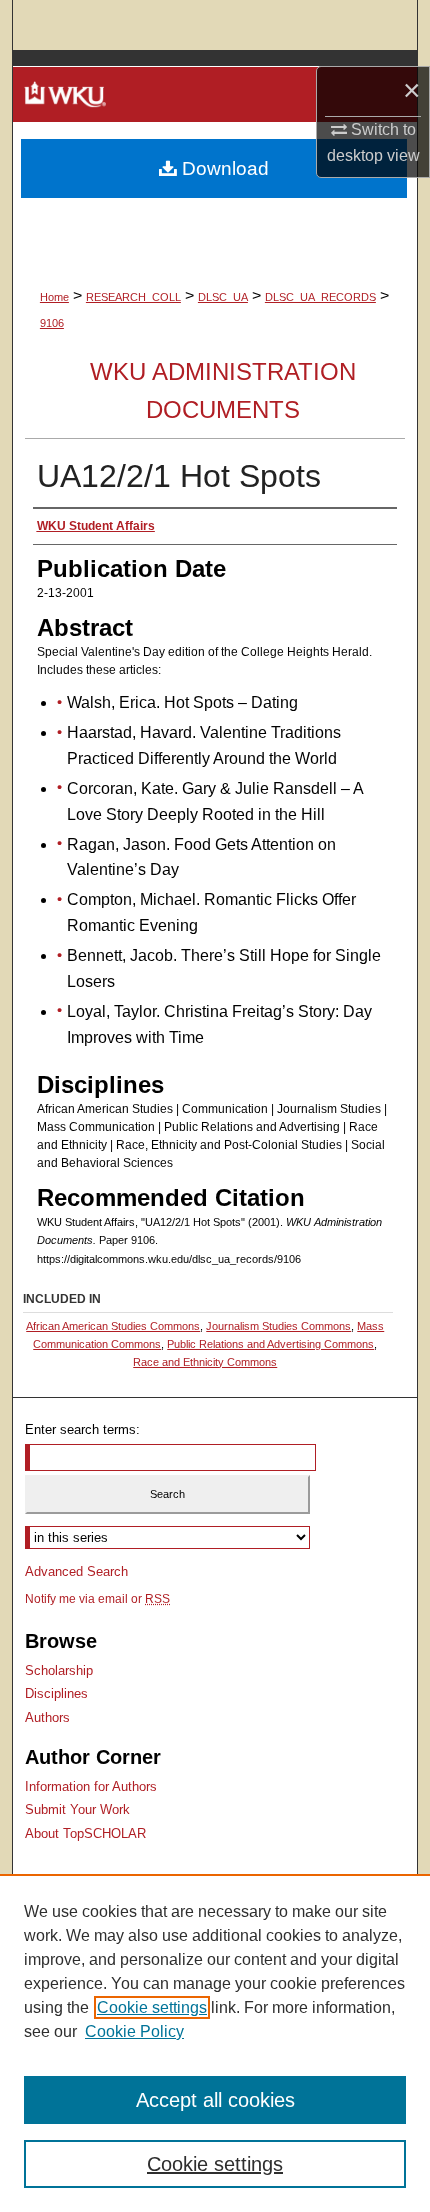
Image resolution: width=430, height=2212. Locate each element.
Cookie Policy (134, 2031)
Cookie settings (152, 2007)
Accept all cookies (215, 2100)
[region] (215, 2043)
